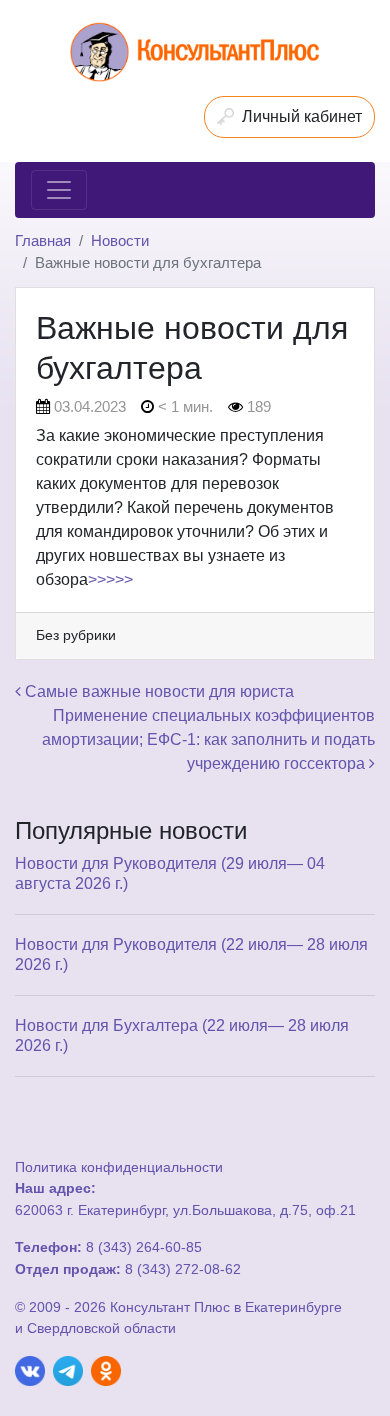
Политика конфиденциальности (119, 1167)
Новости (120, 240)
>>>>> (110, 579)
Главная (43, 240)
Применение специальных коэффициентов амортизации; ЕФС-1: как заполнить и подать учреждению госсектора (208, 739)
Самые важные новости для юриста (157, 691)
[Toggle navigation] (59, 190)
